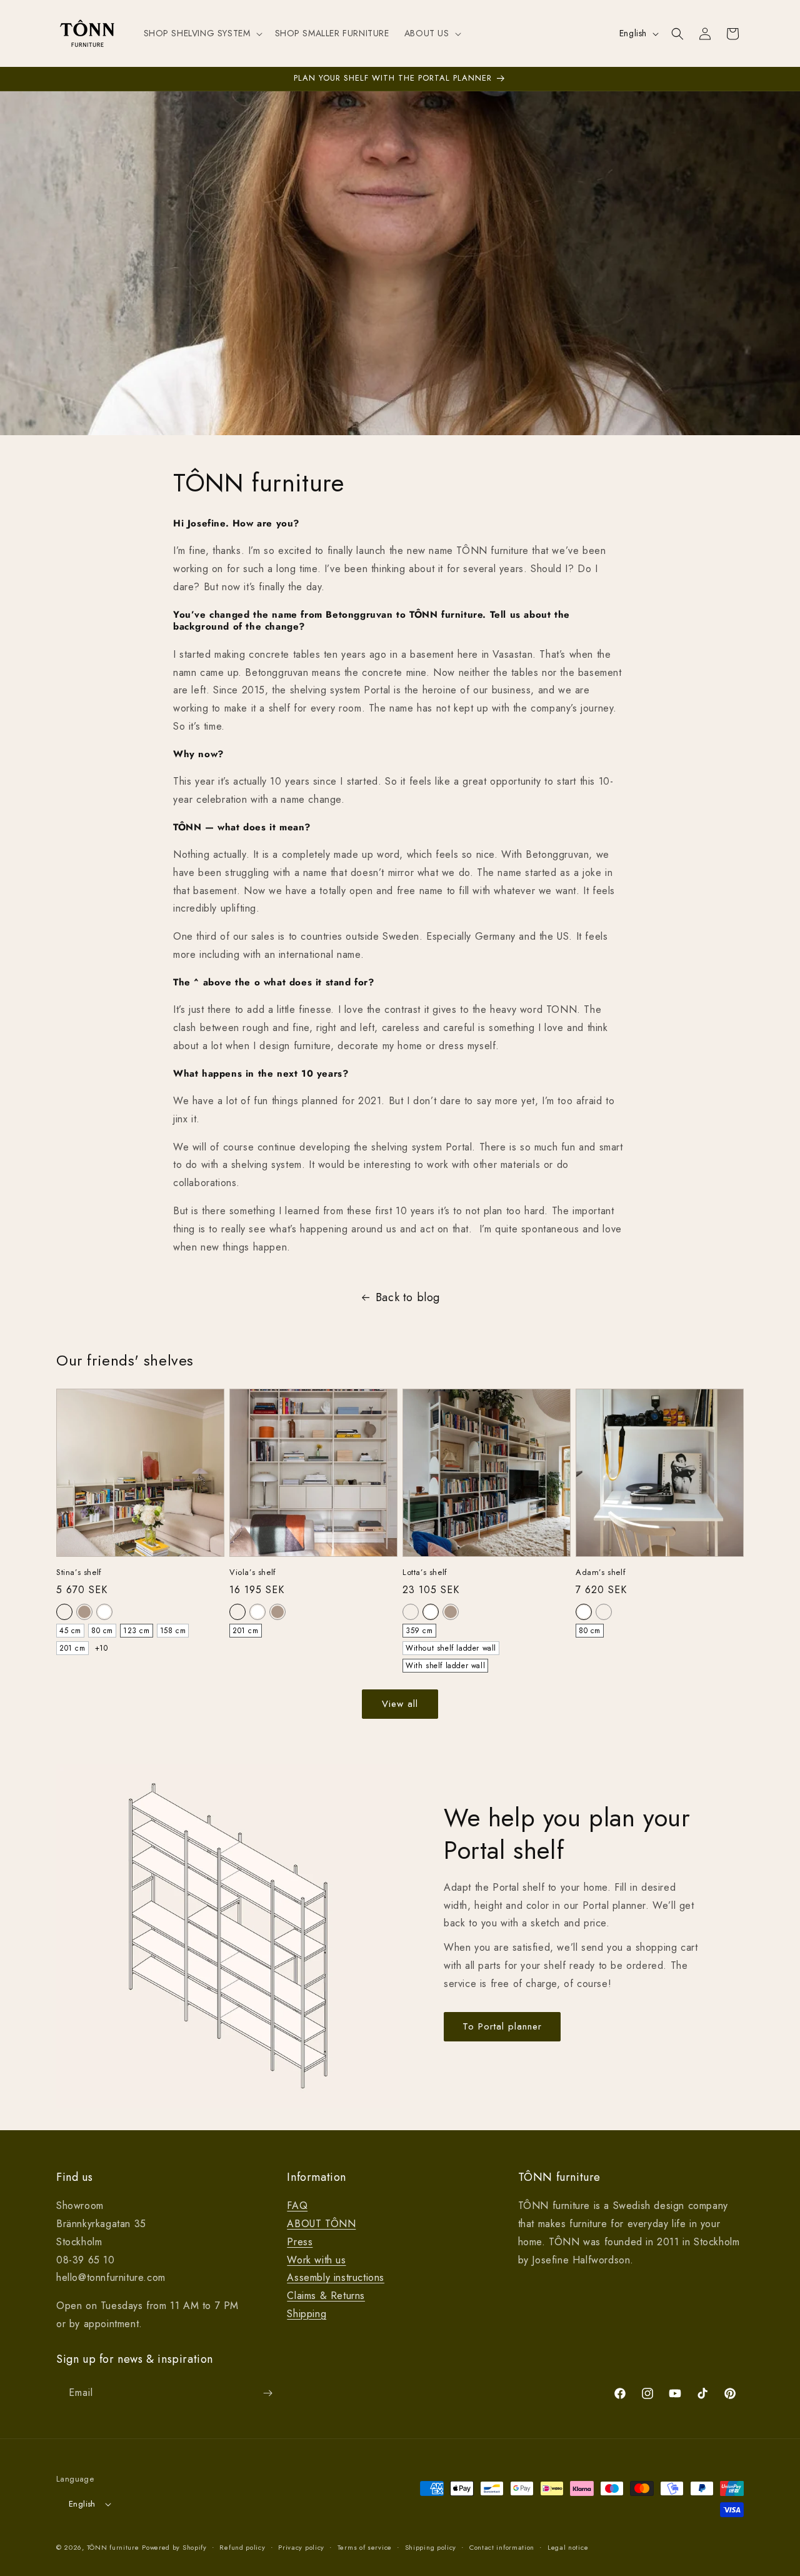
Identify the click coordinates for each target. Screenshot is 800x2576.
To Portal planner (502, 2026)
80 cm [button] (102, 1631)
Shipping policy (431, 2547)
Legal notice (568, 2547)
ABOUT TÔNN (321, 2224)
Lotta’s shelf (425, 1573)
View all (400, 1704)
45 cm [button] (70, 1631)
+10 (102, 1648)
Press (300, 2242)
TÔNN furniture (113, 2547)
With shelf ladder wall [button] (445, 1666)
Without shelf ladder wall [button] (451, 1648)
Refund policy (242, 2547)
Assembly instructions (336, 2277)
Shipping (307, 2314)
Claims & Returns (326, 2296)
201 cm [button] (72, 1648)
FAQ (297, 2206)
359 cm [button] (419, 1631)
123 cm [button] (137, 1631)
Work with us (316, 2260)
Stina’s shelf (79, 1573)
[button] (202, 33)
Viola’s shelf (253, 1573)
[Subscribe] (267, 2393)
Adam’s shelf (601, 1573)
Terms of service (365, 2547)
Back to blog (408, 1297)
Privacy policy (301, 2547)
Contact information (502, 2547)
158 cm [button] (173, 1631)
